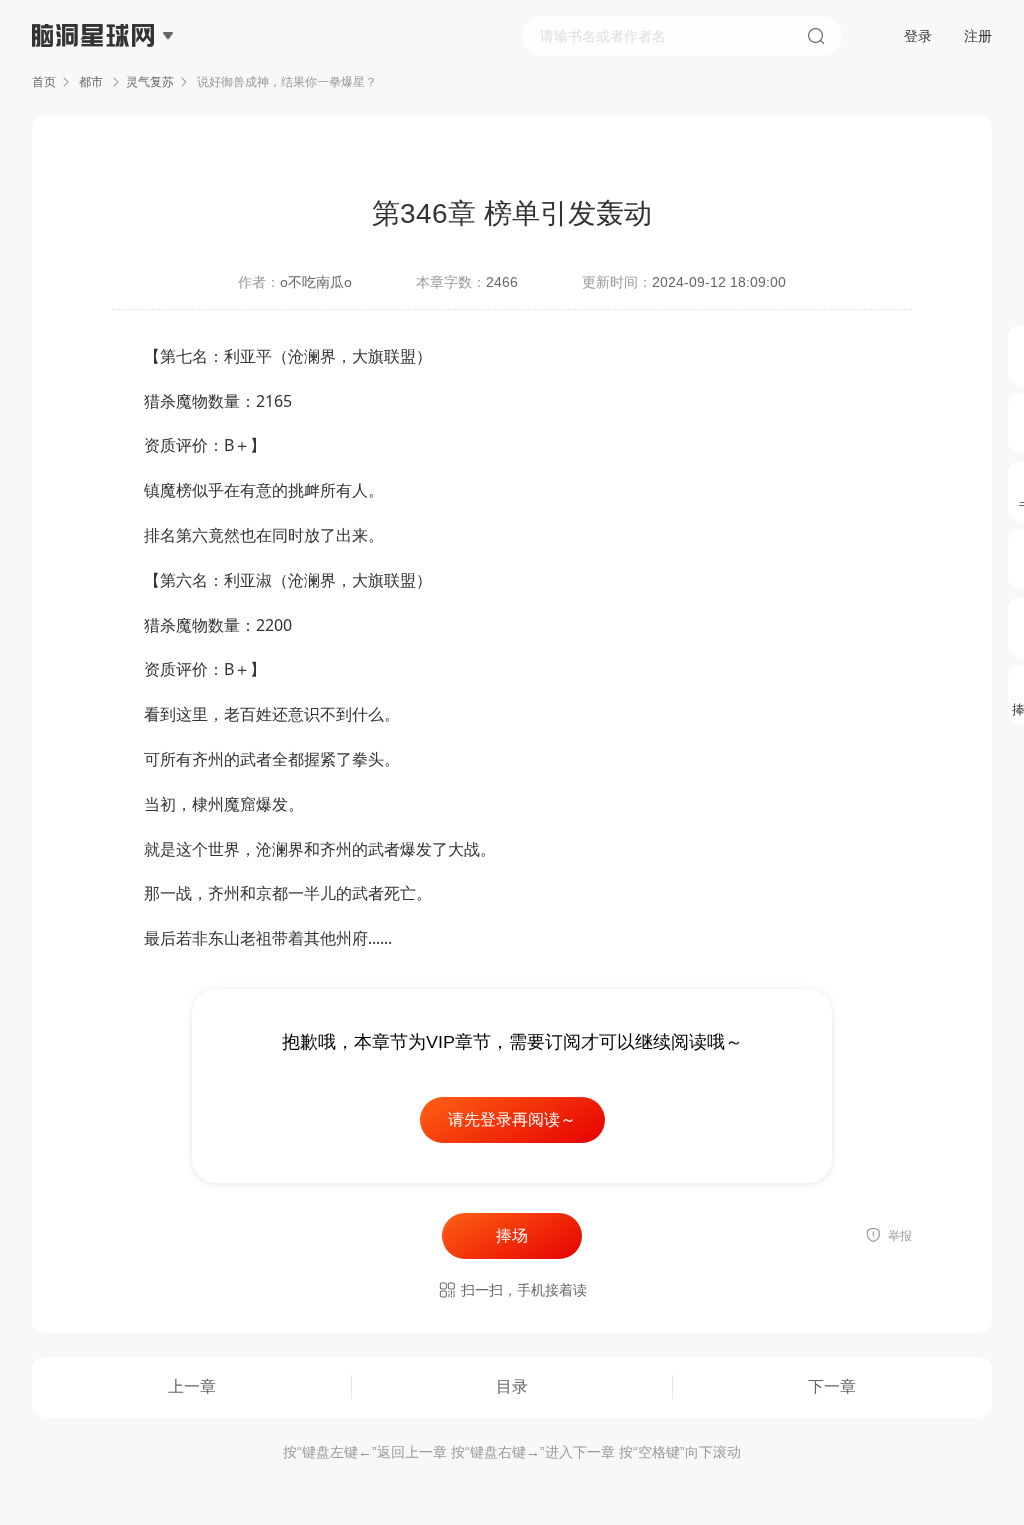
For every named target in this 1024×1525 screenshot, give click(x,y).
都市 (91, 82)
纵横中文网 (95, 92)
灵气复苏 (150, 82)
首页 (44, 82)
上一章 (192, 1386)
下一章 (832, 1386)
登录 (918, 36)
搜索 (816, 36)
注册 (978, 36)
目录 (512, 1386)
